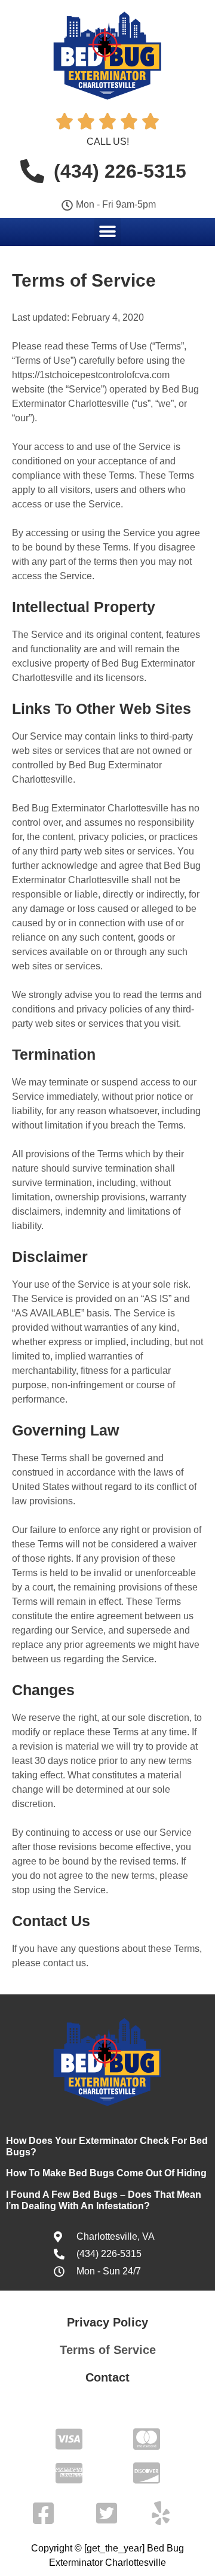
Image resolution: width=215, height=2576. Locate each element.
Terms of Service (108, 2350)
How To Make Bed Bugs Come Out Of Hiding (106, 2173)
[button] (108, 231)
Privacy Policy (107, 2322)
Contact (107, 2377)
